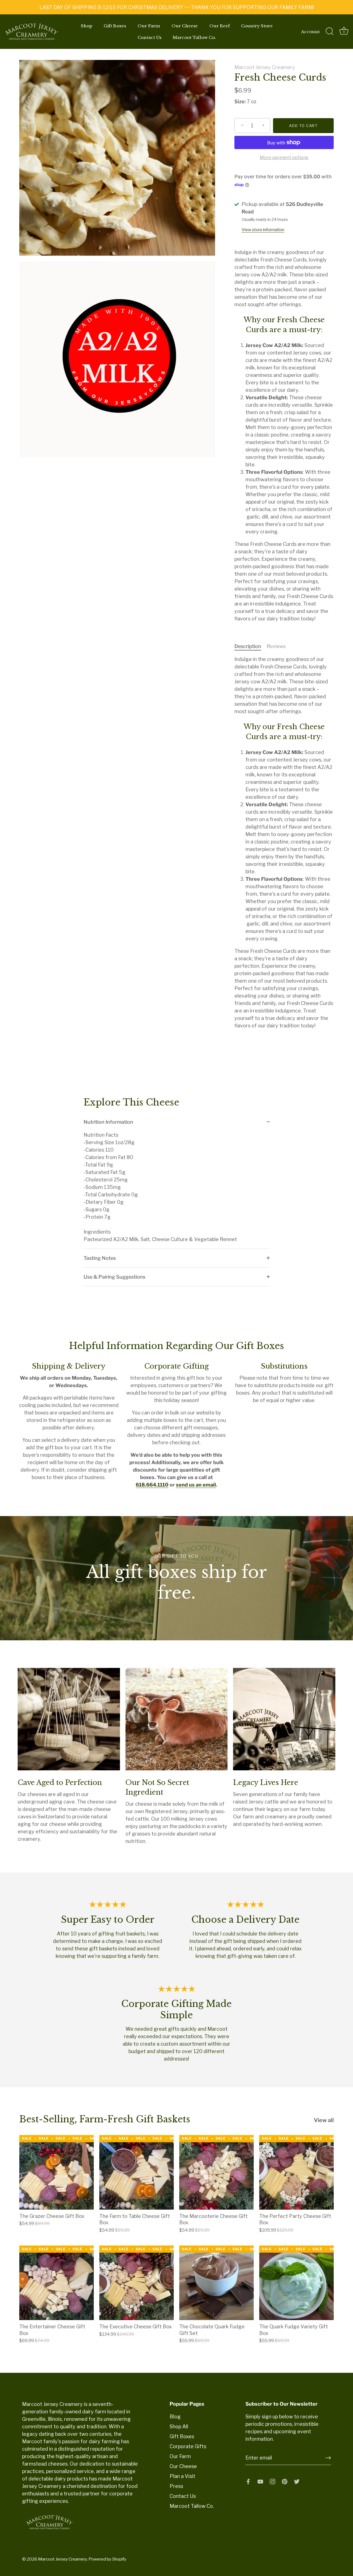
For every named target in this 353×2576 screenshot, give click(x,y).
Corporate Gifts (188, 2446)
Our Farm (149, 26)
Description (248, 646)
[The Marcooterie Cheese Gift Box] (216, 2172)
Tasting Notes (100, 1258)
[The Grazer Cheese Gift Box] (57, 2172)
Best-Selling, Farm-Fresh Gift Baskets (105, 2119)
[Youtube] (260, 2481)
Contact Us (149, 37)
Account (310, 32)
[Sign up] (328, 2458)
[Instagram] (272, 2481)
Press (176, 2486)
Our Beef (220, 26)
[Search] (330, 31)
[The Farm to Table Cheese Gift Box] (137, 2172)
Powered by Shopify (107, 2559)
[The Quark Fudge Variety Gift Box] (296, 2283)
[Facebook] (248, 2481)
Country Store (257, 26)
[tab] (251, 646)
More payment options (284, 157)
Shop (87, 26)
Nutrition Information (108, 1122)
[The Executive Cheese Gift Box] (137, 2283)
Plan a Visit (182, 2476)
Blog (175, 2417)
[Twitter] (297, 2481)
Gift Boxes (115, 26)
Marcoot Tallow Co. (194, 37)
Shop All (179, 2426)
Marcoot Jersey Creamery (265, 67)
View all (324, 2120)
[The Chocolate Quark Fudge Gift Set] (216, 2283)
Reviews (276, 646)
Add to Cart (303, 126)
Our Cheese (185, 26)
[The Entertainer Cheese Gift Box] (57, 2283)
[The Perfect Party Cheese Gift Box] (296, 2172)
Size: (240, 101)
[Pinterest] (285, 2481)
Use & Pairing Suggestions (114, 1277)
